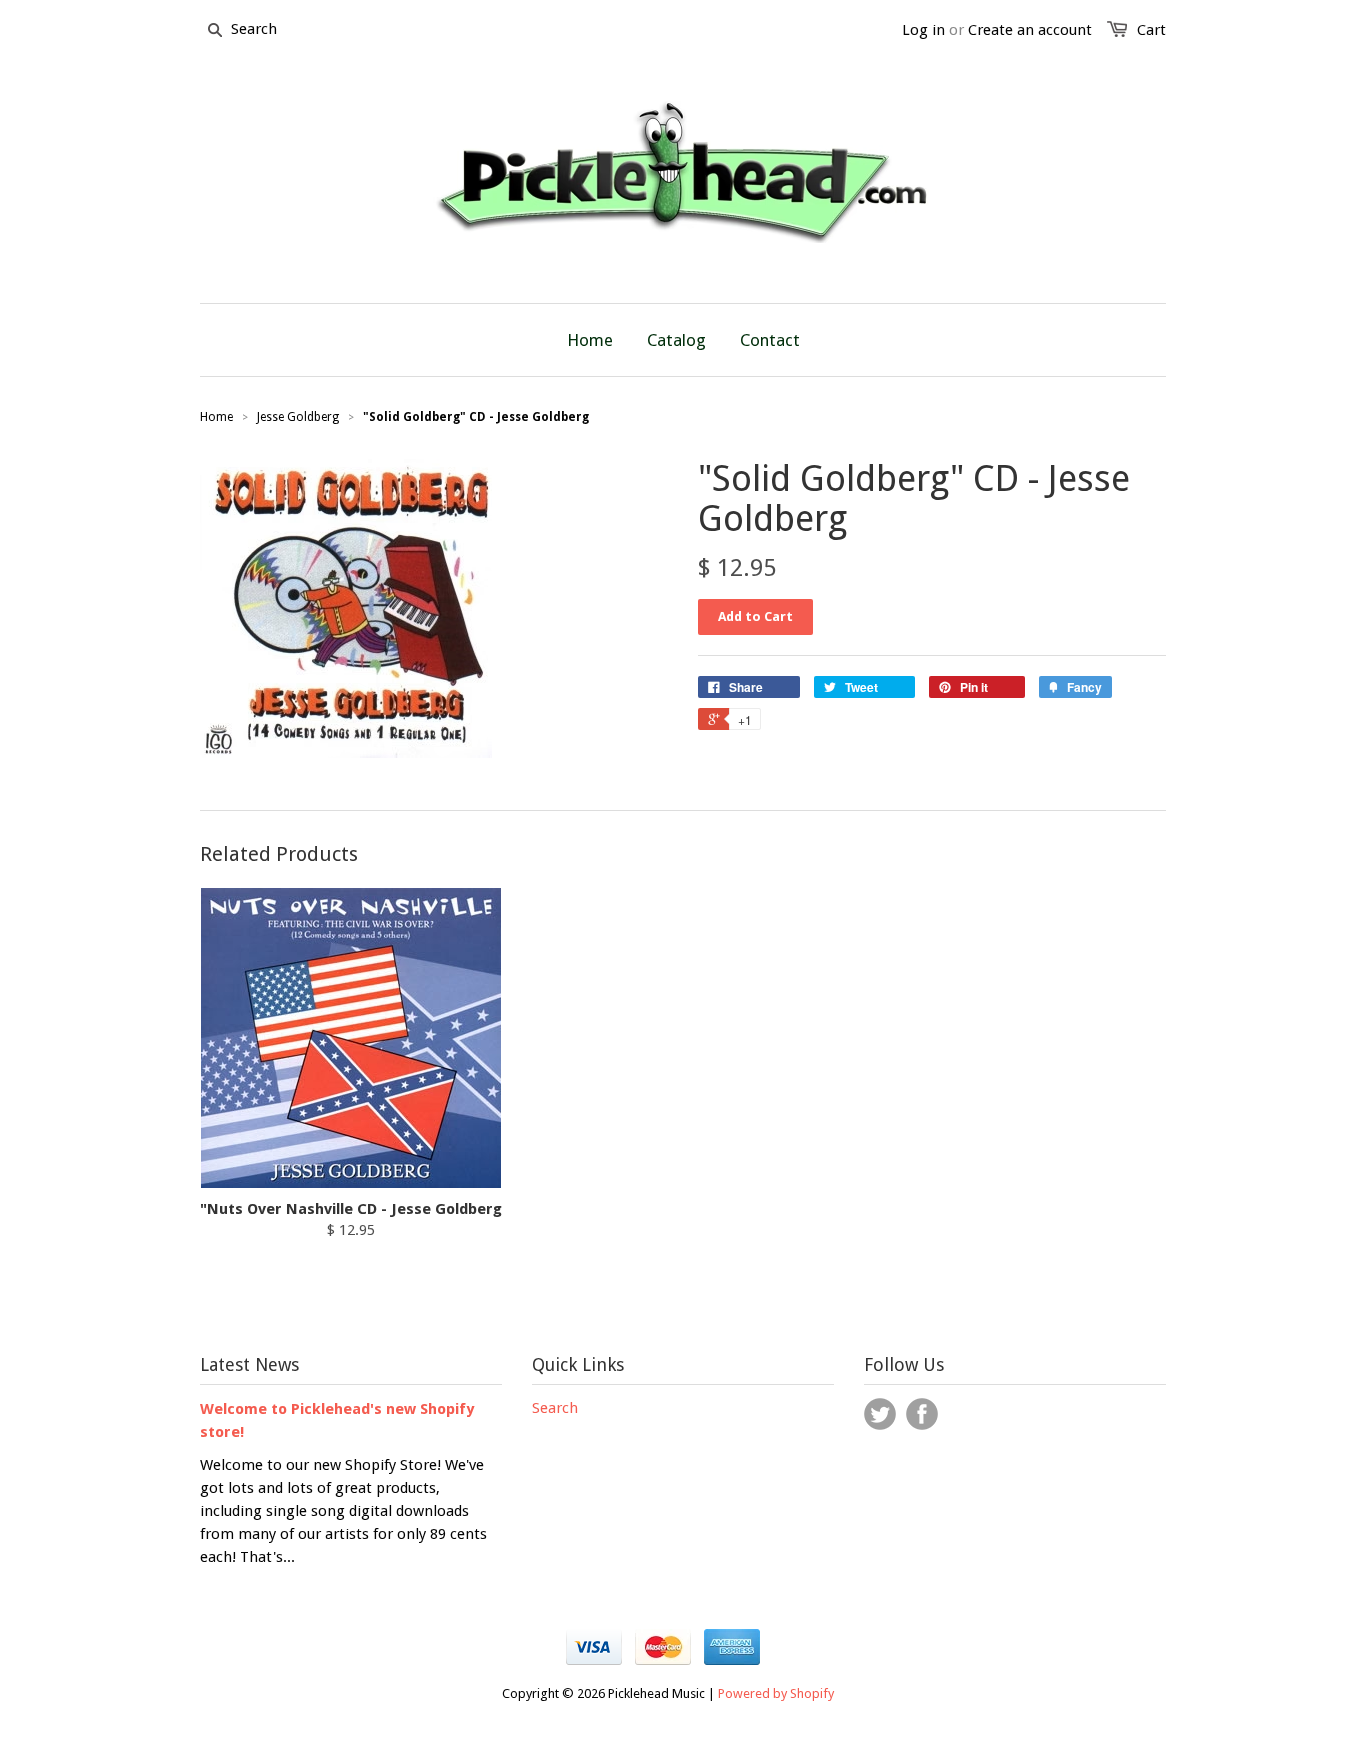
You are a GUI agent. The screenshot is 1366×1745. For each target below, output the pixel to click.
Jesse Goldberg (298, 417)
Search (555, 1408)
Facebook (922, 1414)
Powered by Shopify (776, 1693)
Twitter (880, 1414)
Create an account (1030, 30)
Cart (1151, 30)
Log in (923, 30)
